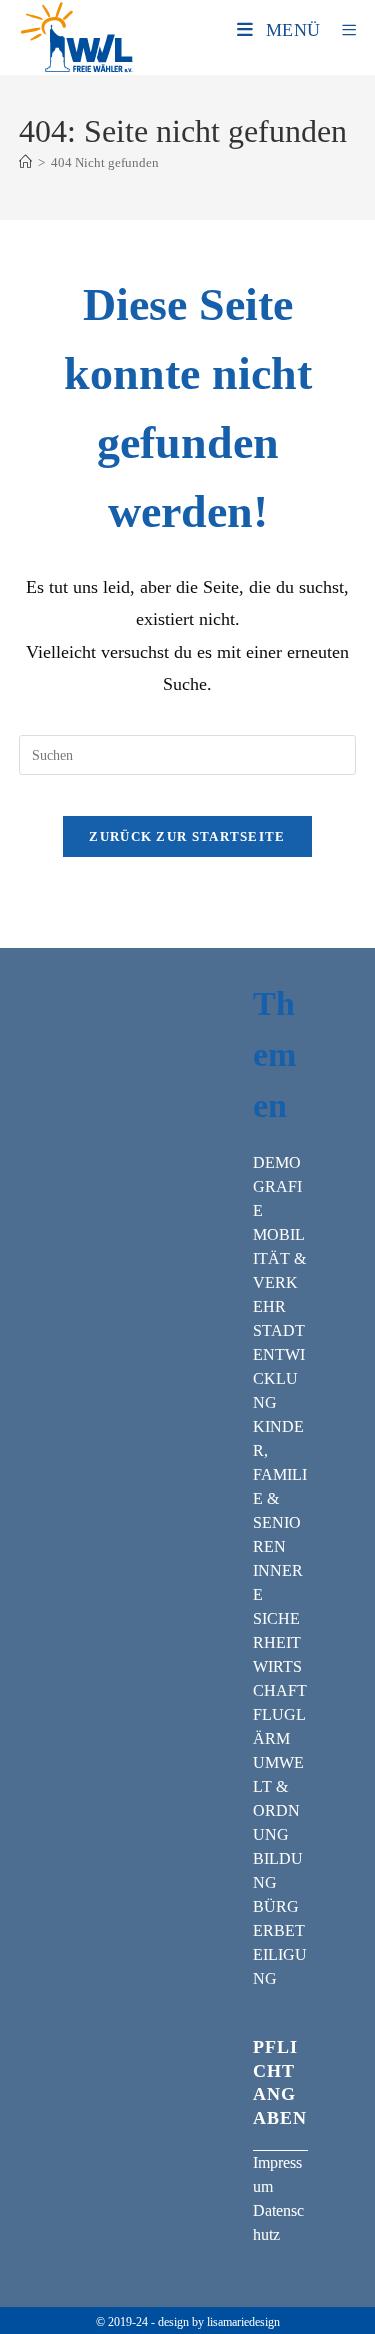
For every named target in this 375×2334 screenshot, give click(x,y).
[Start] (25, 162)
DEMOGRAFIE (277, 1186)
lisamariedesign (243, 2322)
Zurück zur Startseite (187, 836)
